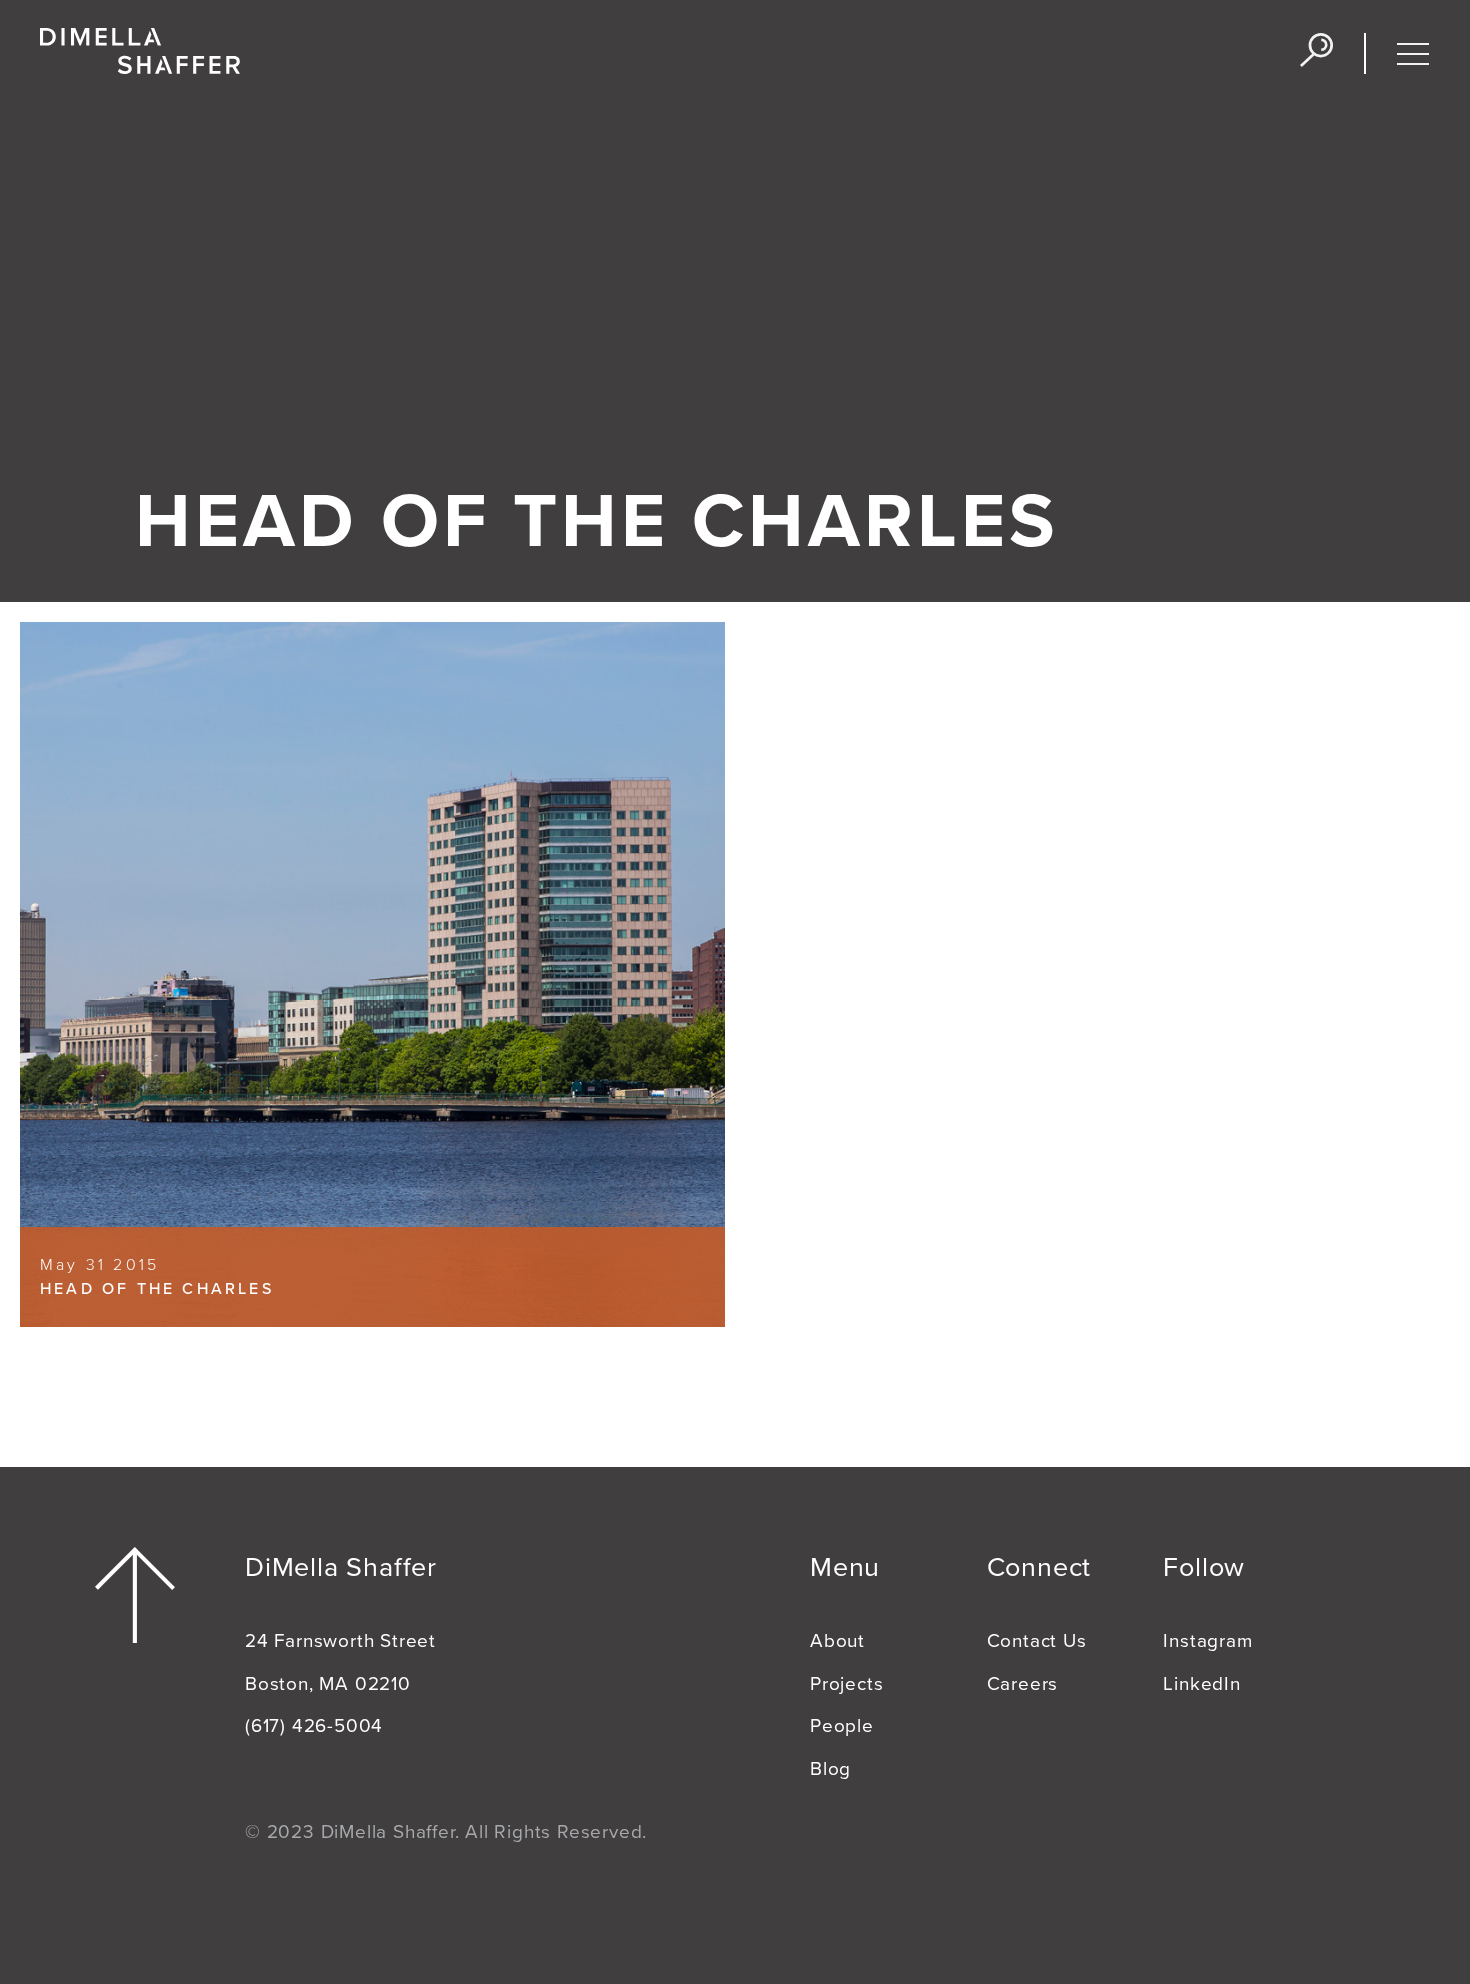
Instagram (1207, 1641)
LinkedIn (1201, 1684)
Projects (846, 1684)
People (842, 1726)
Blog (830, 1769)
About (837, 1641)
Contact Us (1037, 1641)
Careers (1023, 1684)
